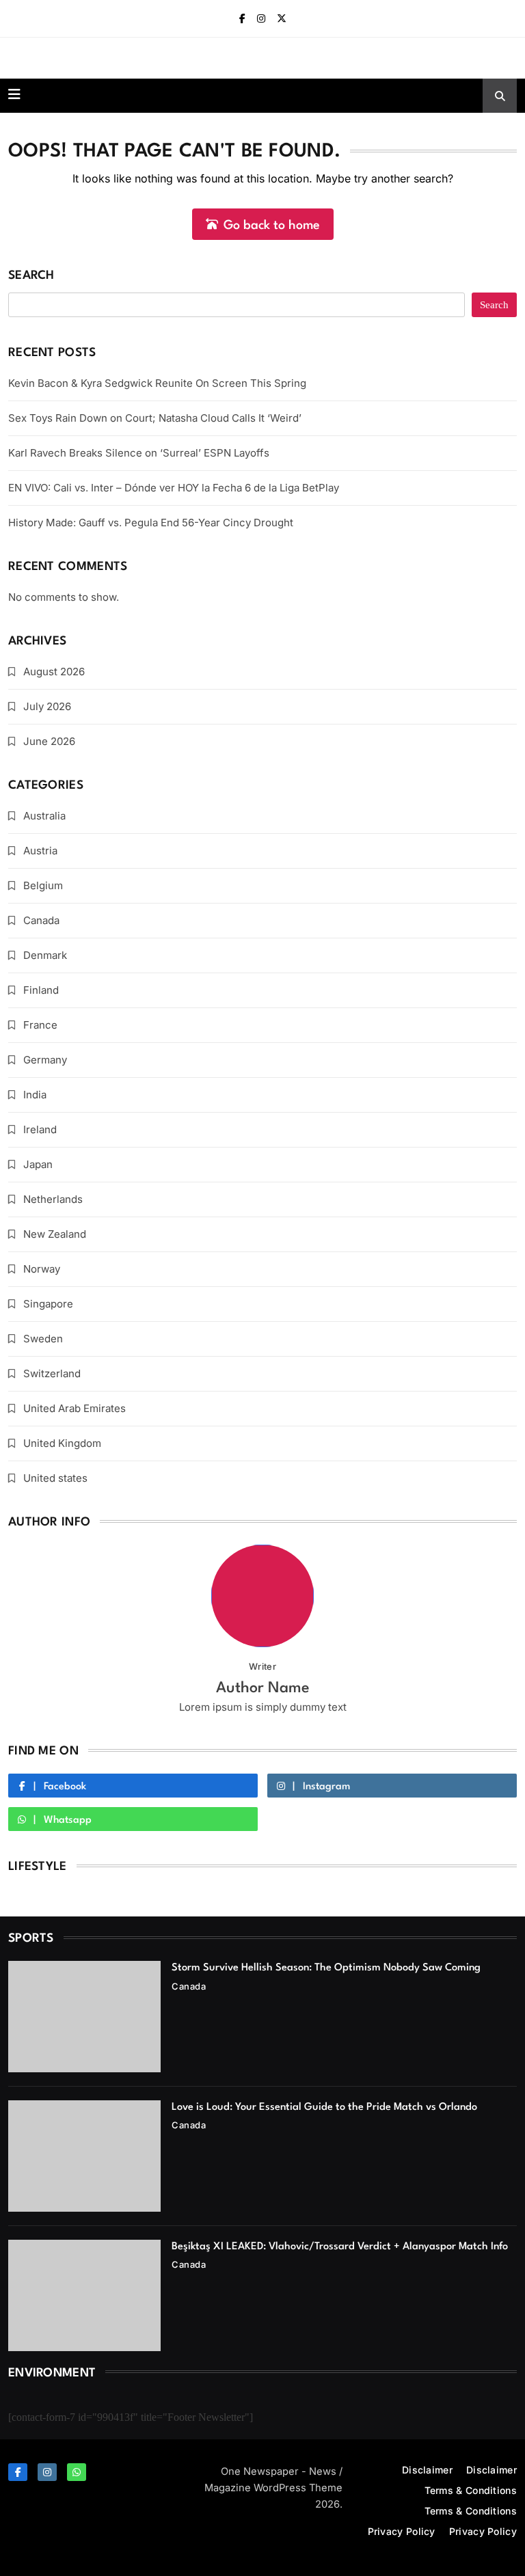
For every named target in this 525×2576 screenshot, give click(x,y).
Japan (38, 1164)
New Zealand (55, 1234)
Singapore (48, 1304)
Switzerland (52, 1373)
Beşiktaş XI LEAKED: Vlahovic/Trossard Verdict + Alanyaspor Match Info (340, 2247)
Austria (40, 851)
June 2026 (49, 741)
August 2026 (54, 672)
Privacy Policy (402, 2531)
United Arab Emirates (75, 1408)
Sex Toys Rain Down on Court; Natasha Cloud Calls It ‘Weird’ (155, 418)
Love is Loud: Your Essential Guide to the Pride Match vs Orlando (324, 2107)
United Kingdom (62, 1443)
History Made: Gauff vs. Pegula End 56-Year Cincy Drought (151, 523)
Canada (41, 920)
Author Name (263, 1688)
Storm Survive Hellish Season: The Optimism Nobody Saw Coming (326, 1968)
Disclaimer (427, 2470)
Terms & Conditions (471, 2490)
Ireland (40, 1129)
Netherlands (53, 1199)
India (35, 1095)
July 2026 (47, 706)
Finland (41, 990)
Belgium (43, 885)
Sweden (43, 1339)
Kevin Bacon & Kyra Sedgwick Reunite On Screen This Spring (157, 383)
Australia (44, 816)
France (40, 1025)
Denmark (45, 955)
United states (55, 1478)
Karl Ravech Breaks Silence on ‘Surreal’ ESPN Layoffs (139, 453)
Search (31, 276)
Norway (42, 1269)
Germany (45, 1060)
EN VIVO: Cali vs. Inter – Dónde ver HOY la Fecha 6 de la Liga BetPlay (174, 488)
